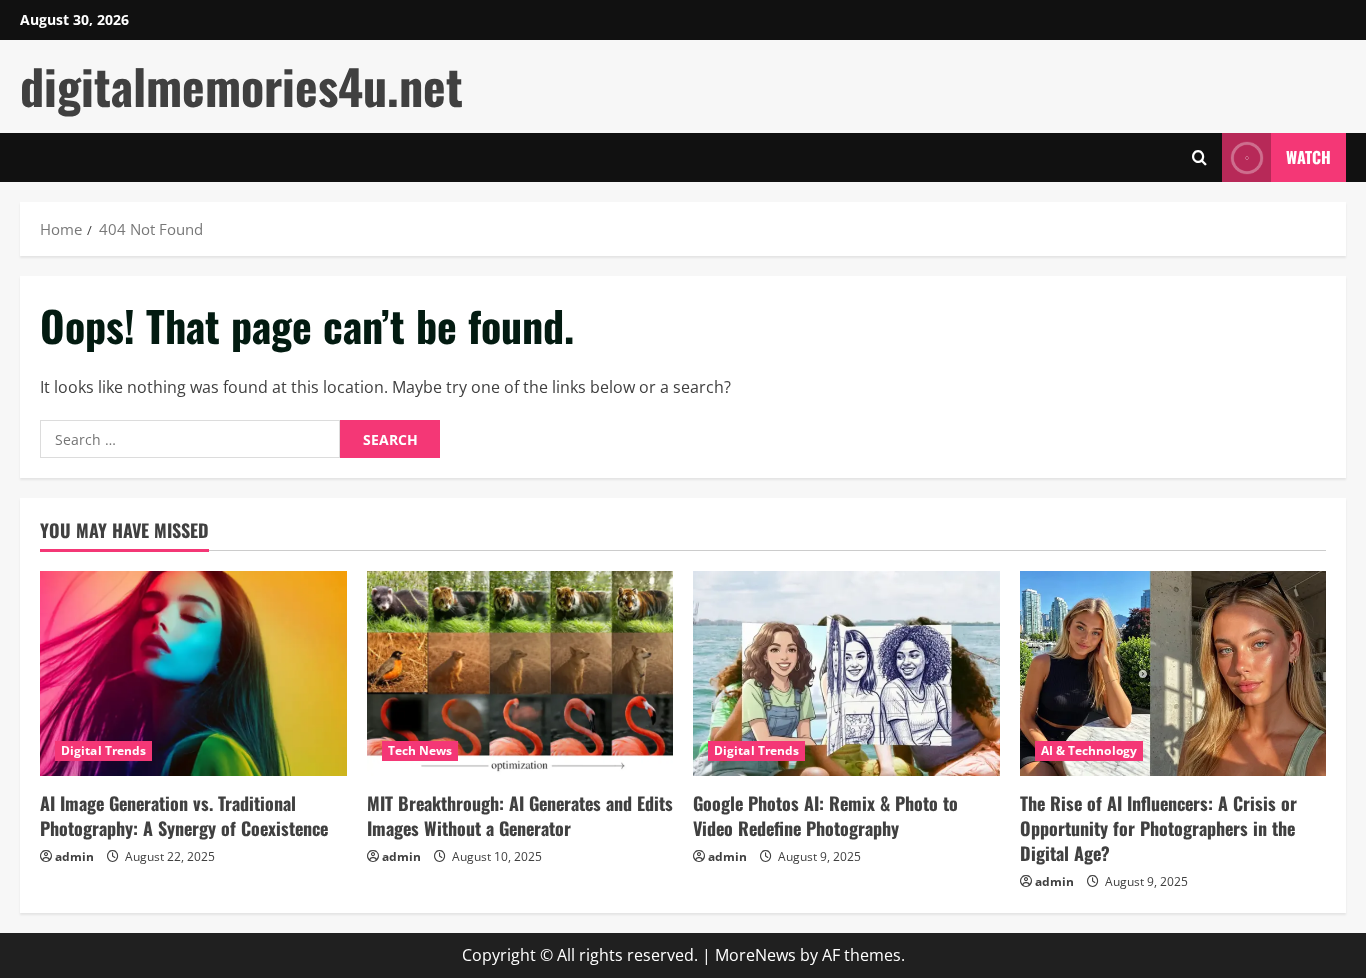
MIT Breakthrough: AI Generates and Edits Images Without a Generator (520, 815)
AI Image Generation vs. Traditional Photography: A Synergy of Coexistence (184, 815)
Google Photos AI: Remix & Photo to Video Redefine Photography (825, 815)
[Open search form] (1199, 157)
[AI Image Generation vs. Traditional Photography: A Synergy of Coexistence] (193, 673)
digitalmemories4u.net (241, 85)
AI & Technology (1089, 750)
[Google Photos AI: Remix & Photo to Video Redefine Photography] (846, 673)
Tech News (420, 750)
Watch (1308, 157)
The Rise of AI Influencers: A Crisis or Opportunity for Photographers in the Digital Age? (1158, 828)
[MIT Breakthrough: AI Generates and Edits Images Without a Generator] (520, 673)
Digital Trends (103, 750)
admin (74, 856)
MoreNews (755, 955)
